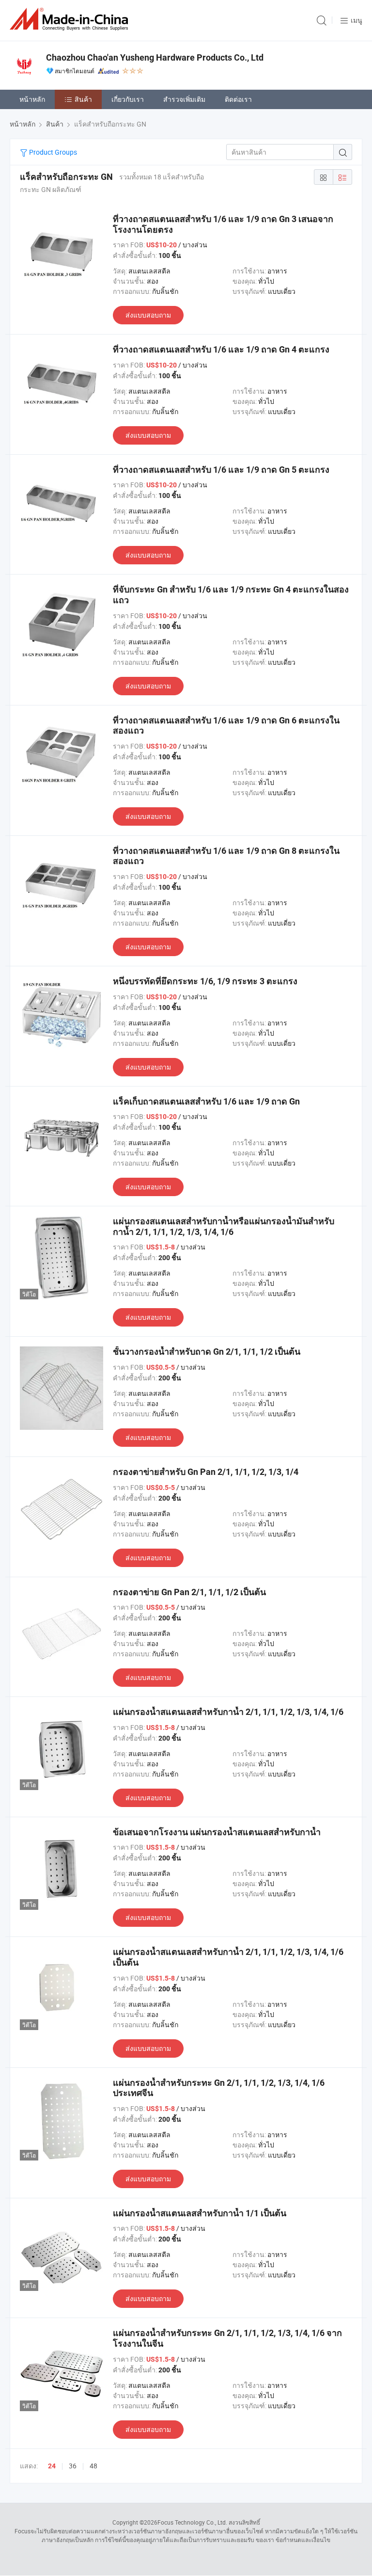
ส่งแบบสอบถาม (148, 315)
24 (52, 2466)
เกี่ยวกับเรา (128, 99)
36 (73, 2466)
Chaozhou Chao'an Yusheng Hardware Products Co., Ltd (155, 57)
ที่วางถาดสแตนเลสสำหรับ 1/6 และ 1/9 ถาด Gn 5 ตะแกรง (221, 470)
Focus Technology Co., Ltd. (192, 2522)
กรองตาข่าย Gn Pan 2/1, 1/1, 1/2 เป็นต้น (189, 1592)
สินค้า (83, 99)
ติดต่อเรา (238, 99)
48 (93, 2466)
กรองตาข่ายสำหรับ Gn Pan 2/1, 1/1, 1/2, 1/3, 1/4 (206, 1472)
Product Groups (52, 152)
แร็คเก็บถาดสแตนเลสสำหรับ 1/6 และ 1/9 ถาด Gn (206, 1101)
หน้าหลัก (32, 99)
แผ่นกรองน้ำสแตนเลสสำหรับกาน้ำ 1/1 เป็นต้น (200, 2213)
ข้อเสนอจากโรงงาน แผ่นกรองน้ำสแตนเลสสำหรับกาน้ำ (217, 1832)
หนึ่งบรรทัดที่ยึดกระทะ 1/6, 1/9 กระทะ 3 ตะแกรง (205, 981)
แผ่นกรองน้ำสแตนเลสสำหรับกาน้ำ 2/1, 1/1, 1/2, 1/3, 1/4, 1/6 (228, 1712)
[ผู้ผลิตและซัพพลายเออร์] (71, 19)
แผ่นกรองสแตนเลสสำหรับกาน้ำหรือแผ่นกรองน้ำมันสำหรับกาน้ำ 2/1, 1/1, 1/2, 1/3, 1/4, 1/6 (224, 1226)
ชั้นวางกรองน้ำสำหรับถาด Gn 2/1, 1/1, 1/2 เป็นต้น (207, 1352)
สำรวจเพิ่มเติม (184, 99)
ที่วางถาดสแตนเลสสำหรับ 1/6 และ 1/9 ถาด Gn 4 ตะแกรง (221, 349)
